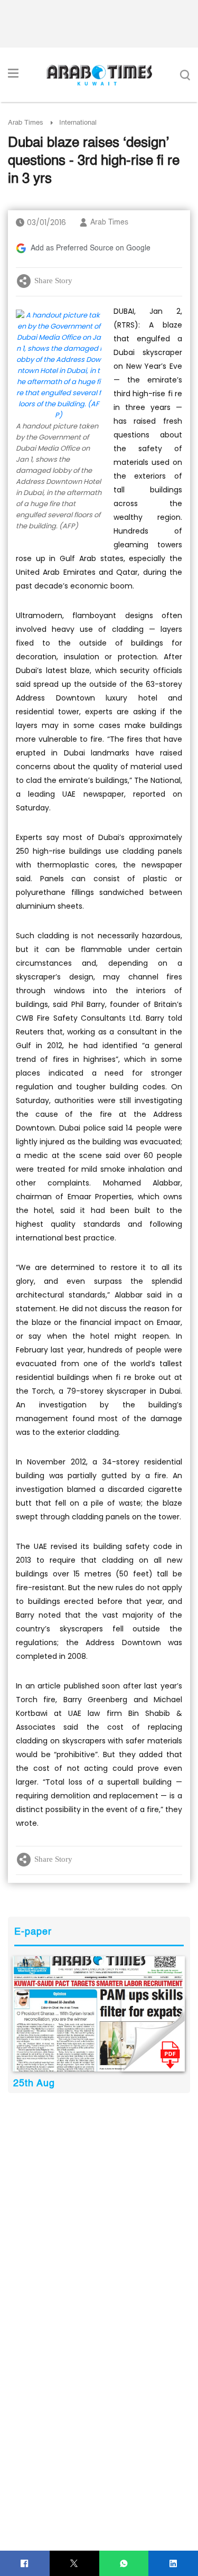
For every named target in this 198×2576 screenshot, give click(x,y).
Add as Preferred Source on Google (91, 248)
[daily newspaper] (99, 2014)
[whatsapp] (124, 2564)
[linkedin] (173, 2564)
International (78, 123)
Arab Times (26, 123)
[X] (74, 2564)
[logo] (99, 75)
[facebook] (25, 2564)
